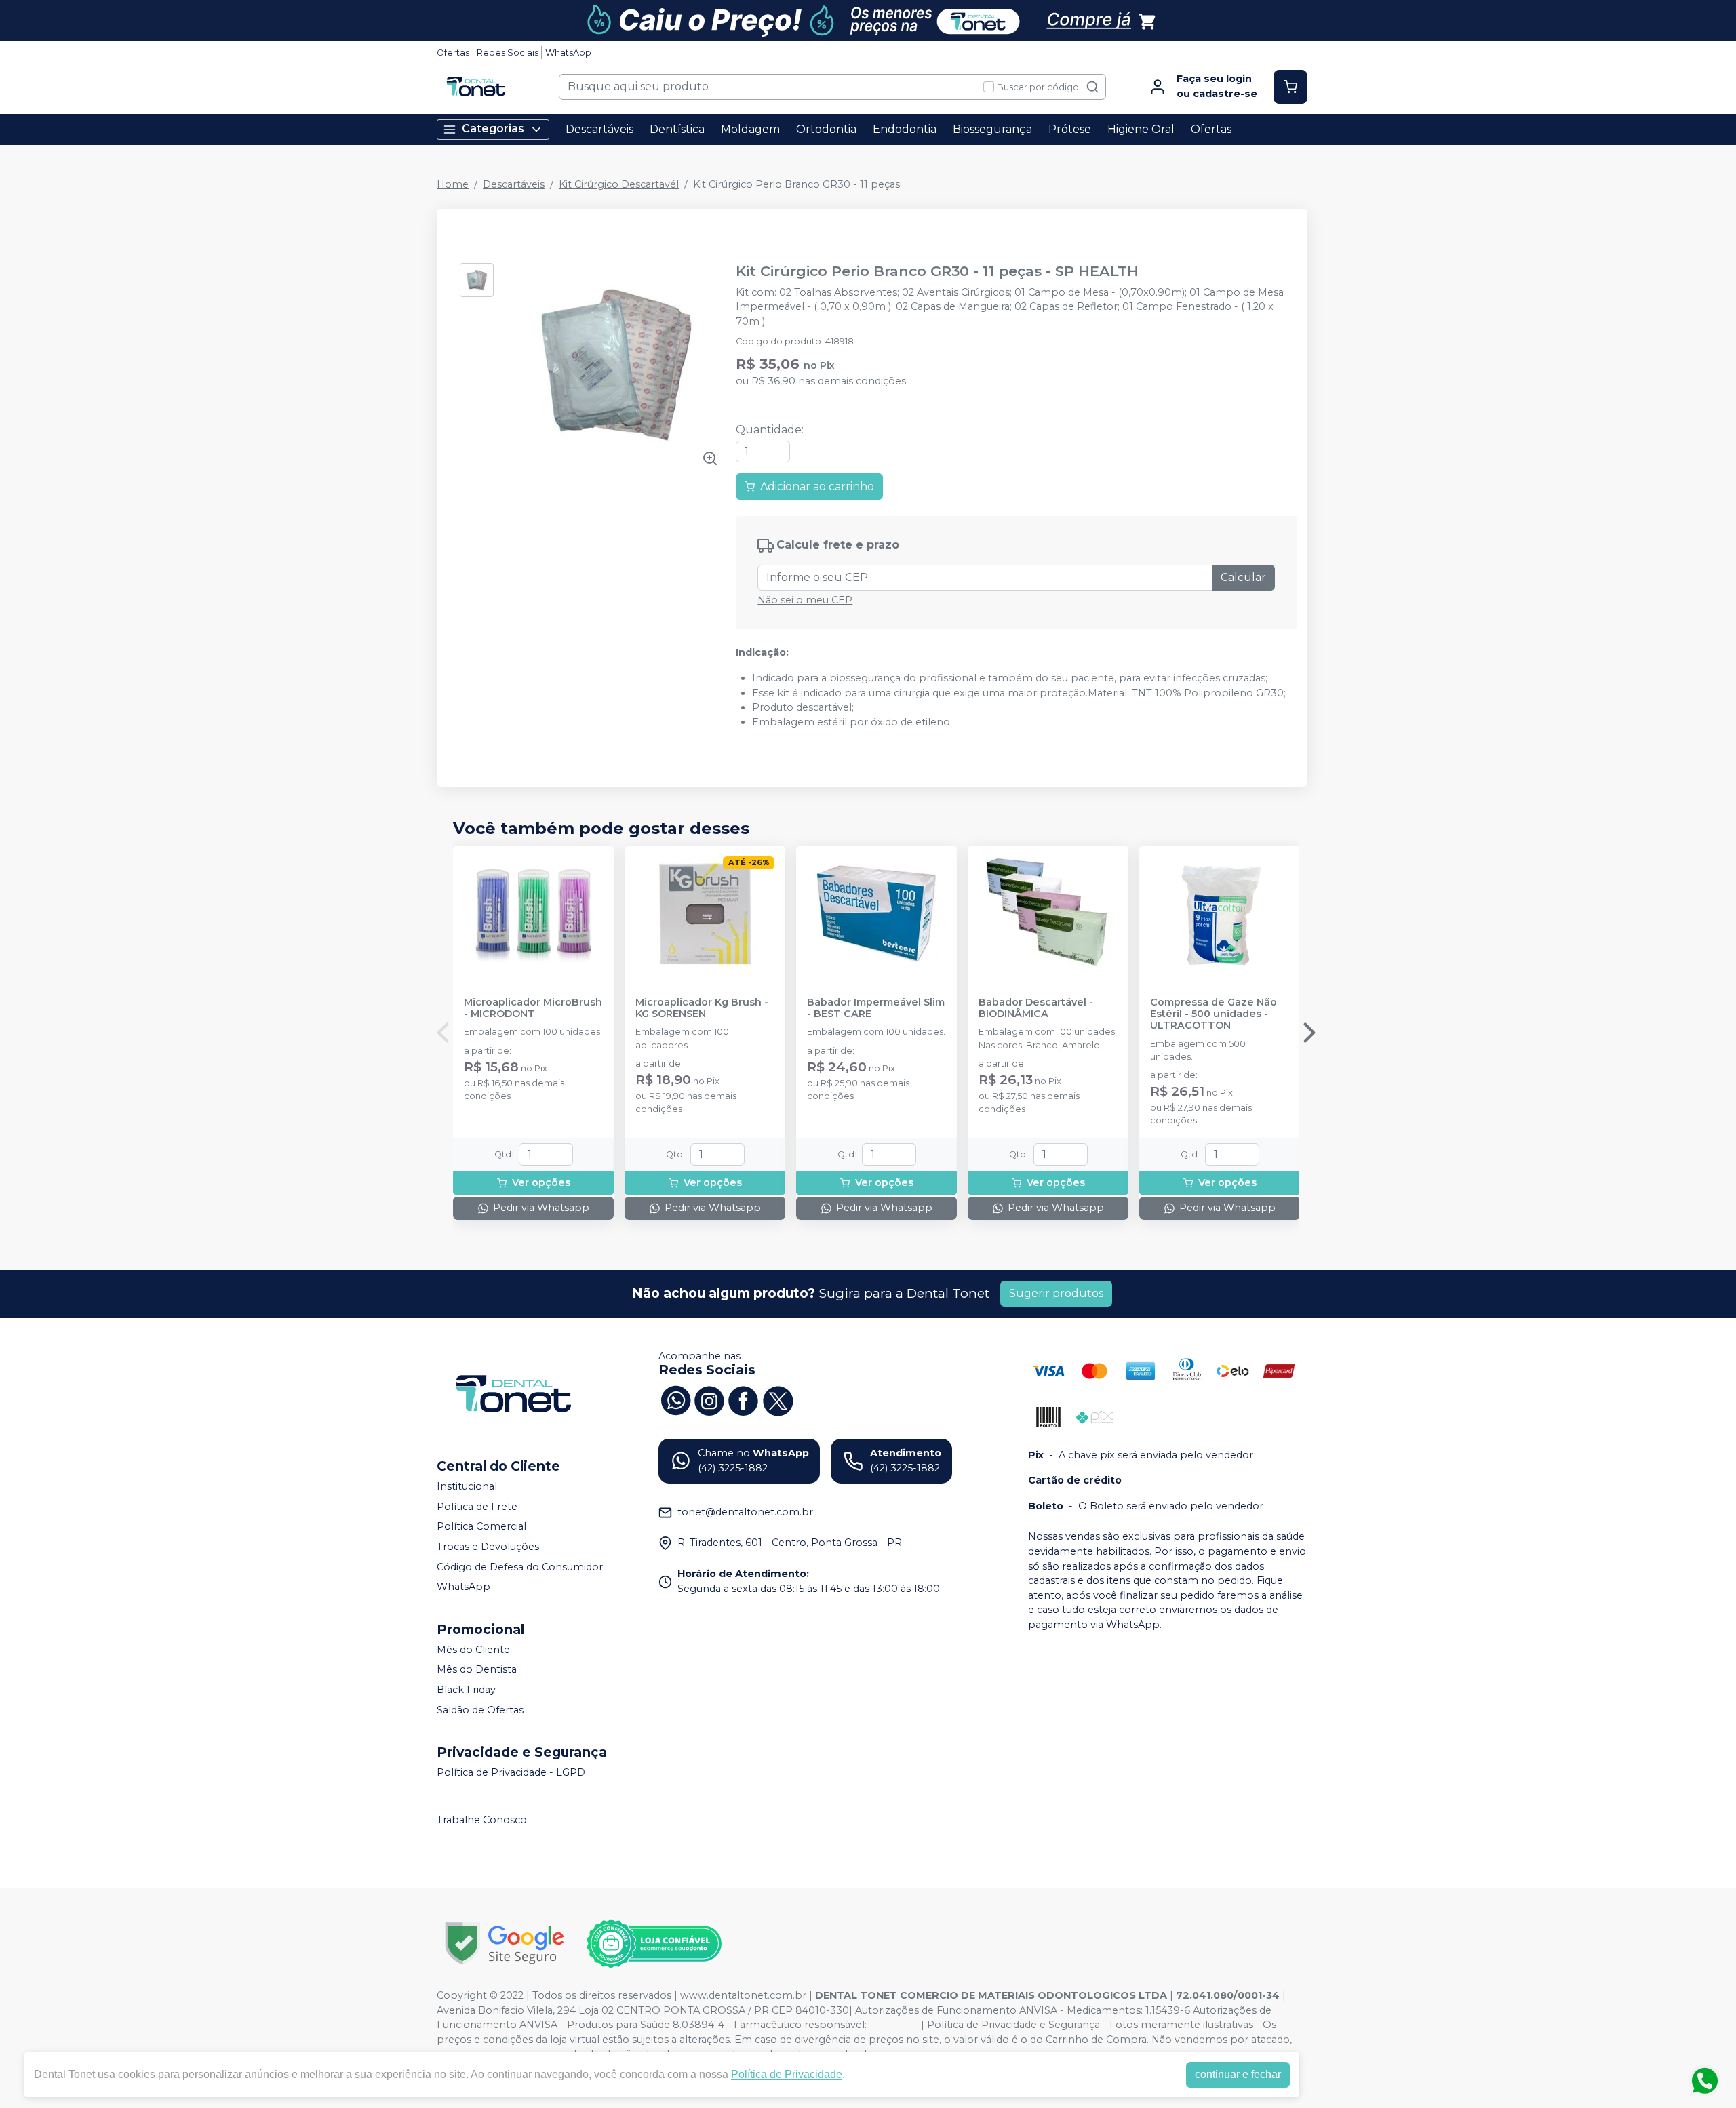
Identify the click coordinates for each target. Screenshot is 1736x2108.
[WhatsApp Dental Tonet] (675, 1399)
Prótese (1070, 129)
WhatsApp (568, 53)
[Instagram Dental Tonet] (709, 1399)
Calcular (1243, 577)
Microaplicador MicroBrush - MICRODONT (533, 1008)
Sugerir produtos (1056, 1293)
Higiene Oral (1141, 129)
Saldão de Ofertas (480, 1710)
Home (453, 184)
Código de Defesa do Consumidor (520, 1567)
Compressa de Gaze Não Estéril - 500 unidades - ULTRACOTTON (1214, 1014)
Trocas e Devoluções (488, 1547)
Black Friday (466, 1690)
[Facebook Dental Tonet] (743, 1399)
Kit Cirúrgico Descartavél (619, 184)
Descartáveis (599, 129)
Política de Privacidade (787, 2074)
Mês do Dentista (477, 1670)
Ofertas (453, 53)
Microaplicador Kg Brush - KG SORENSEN (702, 1008)
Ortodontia (826, 129)
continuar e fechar (1238, 2074)
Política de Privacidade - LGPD (511, 1772)
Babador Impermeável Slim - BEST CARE (876, 1008)
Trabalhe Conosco (482, 1820)
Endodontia (905, 129)
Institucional (467, 1486)
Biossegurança (992, 129)
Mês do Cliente (473, 1650)
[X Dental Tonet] (777, 1399)
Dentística (677, 129)
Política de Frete (477, 1507)
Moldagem (750, 129)
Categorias (493, 128)
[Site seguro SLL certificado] (505, 1944)
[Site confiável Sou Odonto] (654, 1944)
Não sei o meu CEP (805, 600)
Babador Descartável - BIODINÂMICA (1036, 1008)
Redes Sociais (508, 53)
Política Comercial (481, 1527)
